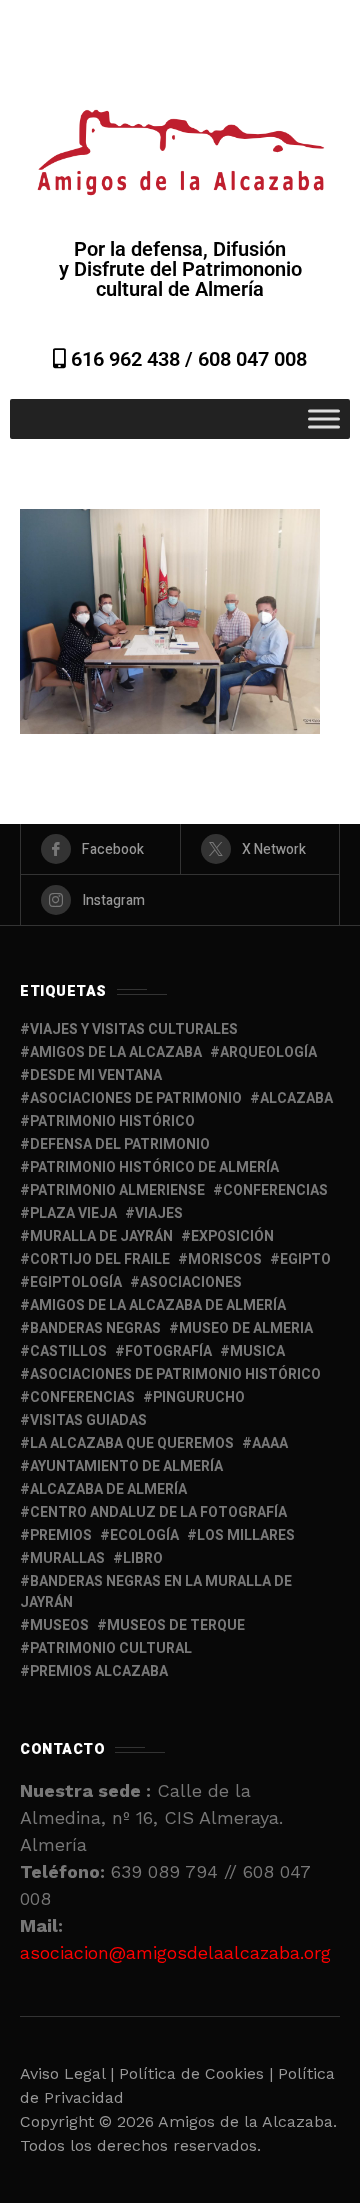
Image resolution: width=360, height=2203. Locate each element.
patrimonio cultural (111, 1648)
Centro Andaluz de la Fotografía (158, 1512)
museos (59, 1625)
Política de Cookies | (198, 2073)
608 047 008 (252, 359)
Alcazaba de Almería (108, 1489)
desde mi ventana (96, 1075)
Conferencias (82, 1397)
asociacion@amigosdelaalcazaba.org (175, 1952)
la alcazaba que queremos (132, 1443)
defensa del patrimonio (120, 1144)
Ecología (144, 1535)
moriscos (225, 1259)
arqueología (268, 1052)
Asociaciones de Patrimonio (136, 1098)
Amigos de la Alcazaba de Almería (158, 1305)
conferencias (275, 1190)
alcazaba (296, 1098)
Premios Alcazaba (99, 1671)
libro (143, 1558)
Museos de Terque (176, 1625)
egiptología (76, 1282)
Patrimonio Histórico (112, 1121)
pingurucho (199, 1397)
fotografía (168, 1351)
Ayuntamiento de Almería (126, 1466)
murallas (67, 1558)
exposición (232, 1236)
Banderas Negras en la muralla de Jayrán (156, 1592)
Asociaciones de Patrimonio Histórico (175, 1374)
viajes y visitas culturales (134, 1029)
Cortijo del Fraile (100, 1259)
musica (257, 1351)
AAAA (270, 1443)
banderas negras (95, 1328)
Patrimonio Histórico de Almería (154, 1167)
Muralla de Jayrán (101, 1236)
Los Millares (246, 1535)
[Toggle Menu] (324, 419)
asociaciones (191, 1282)
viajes (159, 1213)
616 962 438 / (132, 359)
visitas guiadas (88, 1420)
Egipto (305, 1259)
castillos (68, 1351)
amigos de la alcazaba (116, 1052)
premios (61, 1535)
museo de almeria (246, 1328)
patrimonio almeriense (117, 1190)
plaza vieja (73, 1213)
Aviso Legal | (67, 2073)
